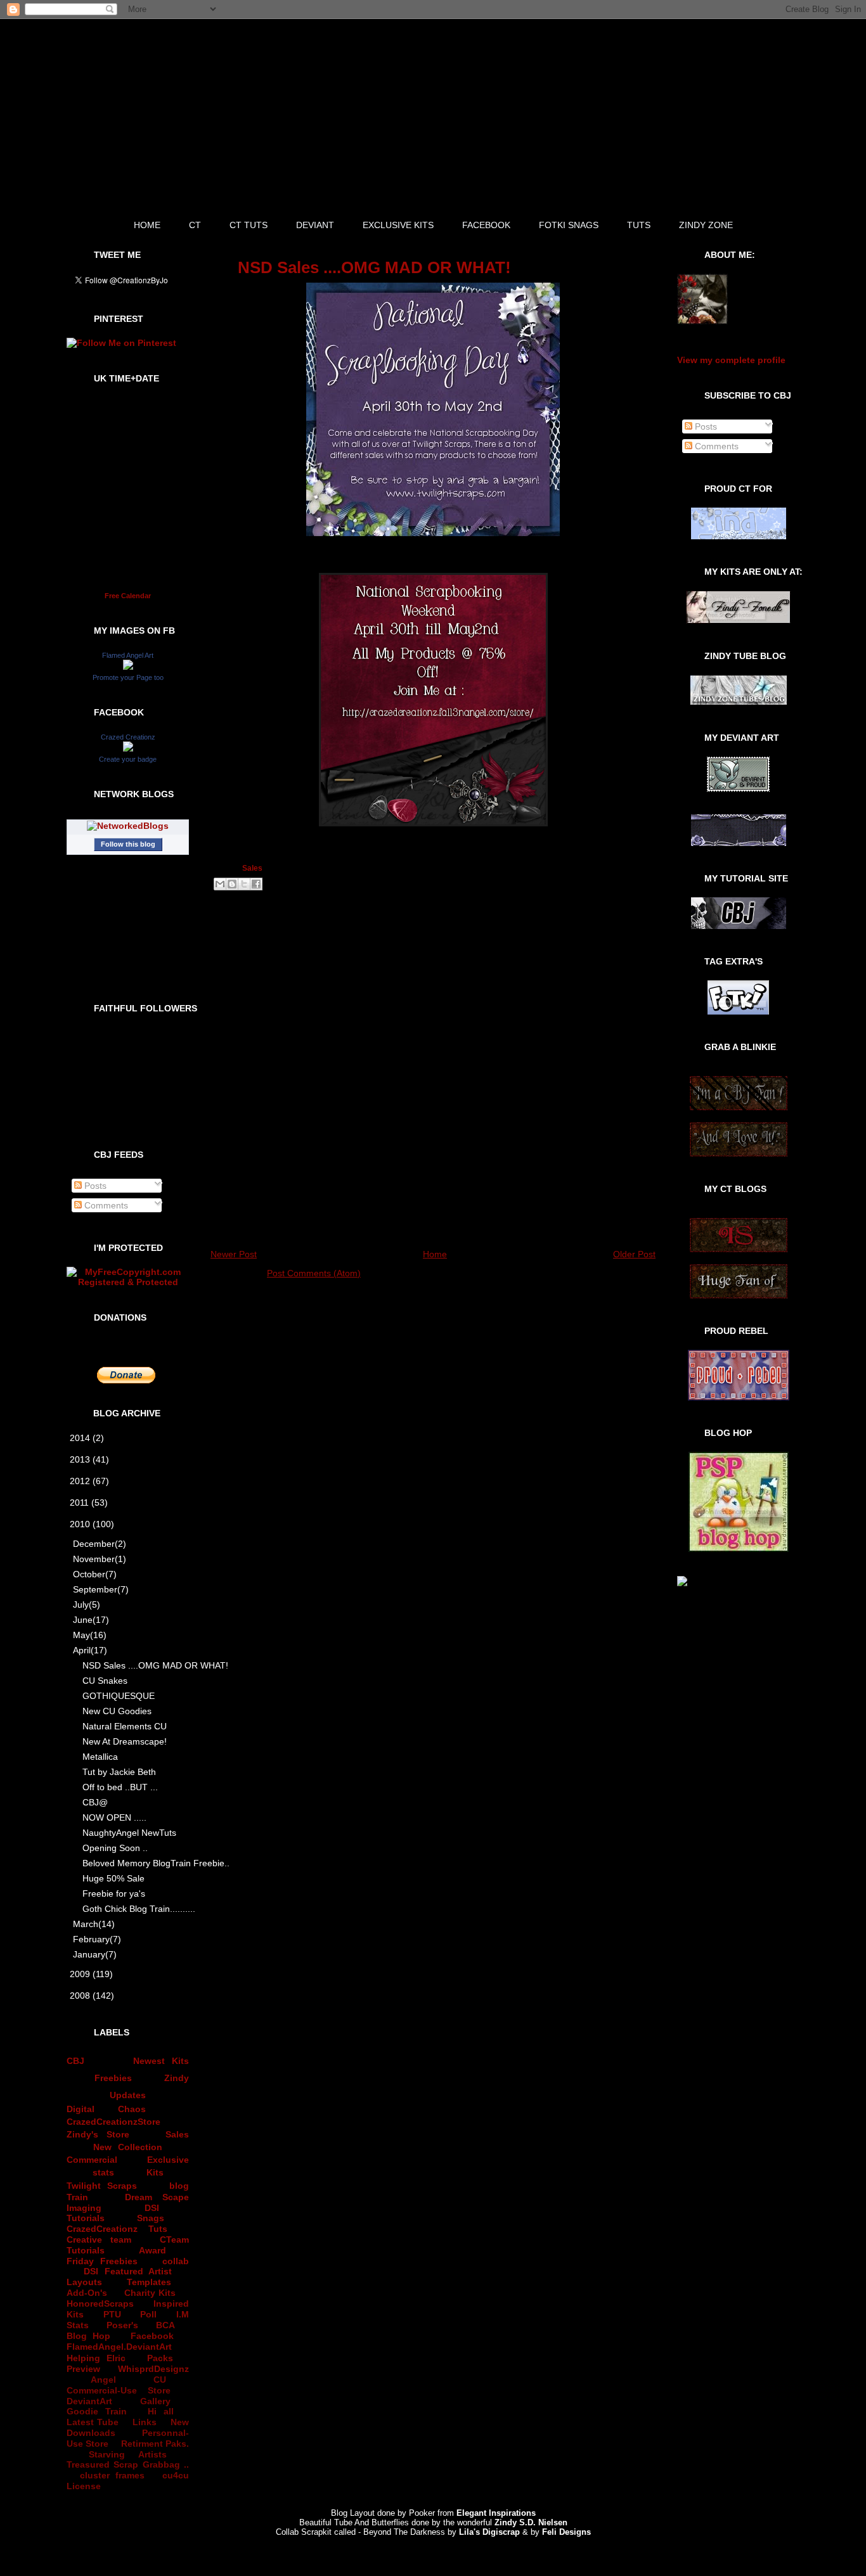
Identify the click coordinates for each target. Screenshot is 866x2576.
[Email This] (220, 884)
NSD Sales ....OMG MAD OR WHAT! (137, 1665)
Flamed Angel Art (128, 655)
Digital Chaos (106, 2109)
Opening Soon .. (115, 1848)
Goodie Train (97, 2411)
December (100, 1544)
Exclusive (168, 2160)
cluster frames (112, 2475)
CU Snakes (105, 1681)
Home (435, 1254)
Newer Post (234, 1254)
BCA (165, 2325)
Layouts (84, 2282)
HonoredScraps (100, 2304)
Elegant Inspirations (496, 2513)
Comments (105, 1205)
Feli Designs (566, 2532)
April (90, 1650)
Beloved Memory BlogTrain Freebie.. (137, 1863)
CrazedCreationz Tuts (117, 2229)
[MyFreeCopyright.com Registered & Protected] (128, 1282)
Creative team (99, 2240)
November (100, 1559)
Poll (148, 2314)
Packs (160, 2358)
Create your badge (128, 759)
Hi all (161, 2411)
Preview (83, 2369)
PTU (112, 2314)
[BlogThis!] (232, 884)
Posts (94, 1186)
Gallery (155, 2401)
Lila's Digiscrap (489, 2532)
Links (145, 2422)
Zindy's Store (98, 2134)
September (101, 1589)
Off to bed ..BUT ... (120, 1787)
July (87, 1605)
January (95, 1954)
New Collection (128, 2147)
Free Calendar (128, 596)
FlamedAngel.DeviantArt (119, 2347)
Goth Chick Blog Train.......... (137, 1909)
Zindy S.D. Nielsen (531, 2522)
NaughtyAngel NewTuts (129, 1833)
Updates (128, 2095)
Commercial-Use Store (119, 2390)
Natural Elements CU (125, 1726)
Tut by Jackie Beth (119, 1772)
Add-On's (87, 2293)
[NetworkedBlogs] (128, 826)
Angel (103, 2380)
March (94, 1924)
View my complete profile (731, 360)
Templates (149, 2282)
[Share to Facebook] (256, 884)
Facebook (152, 2336)
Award (152, 2250)
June (91, 1620)
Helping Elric (96, 2358)
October (95, 1574)
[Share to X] (244, 884)
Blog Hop (88, 2336)
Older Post (634, 1254)
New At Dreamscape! (125, 1741)
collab (176, 2261)
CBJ (75, 2061)
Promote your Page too (128, 677)
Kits (155, 2172)
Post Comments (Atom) (314, 1273)
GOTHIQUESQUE (119, 1696)
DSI (152, 2208)
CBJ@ (95, 1802)
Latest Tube (93, 2422)
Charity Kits (150, 2293)
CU (160, 2380)
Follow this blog (128, 844)
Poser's (122, 2325)
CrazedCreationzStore (113, 2122)
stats (103, 2172)
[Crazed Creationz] (128, 748)
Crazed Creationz (128, 737)
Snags (151, 2218)
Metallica (100, 1757)
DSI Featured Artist (128, 2271)
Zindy (177, 2078)
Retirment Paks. (155, 2444)
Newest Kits (161, 2061)
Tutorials (86, 2218)
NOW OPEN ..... (114, 1817)
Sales (177, 2134)
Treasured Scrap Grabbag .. (128, 2464)
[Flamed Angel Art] (128, 667)
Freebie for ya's (114, 1894)
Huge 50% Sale (113, 1878)
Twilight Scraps (102, 2186)
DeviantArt (89, 2401)
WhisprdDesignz (153, 2369)
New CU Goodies (117, 1711)
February (97, 1939)
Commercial (92, 2160)
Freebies (113, 2078)
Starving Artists (128, 2454)
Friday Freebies (102, 2261)
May (90, 1635)
